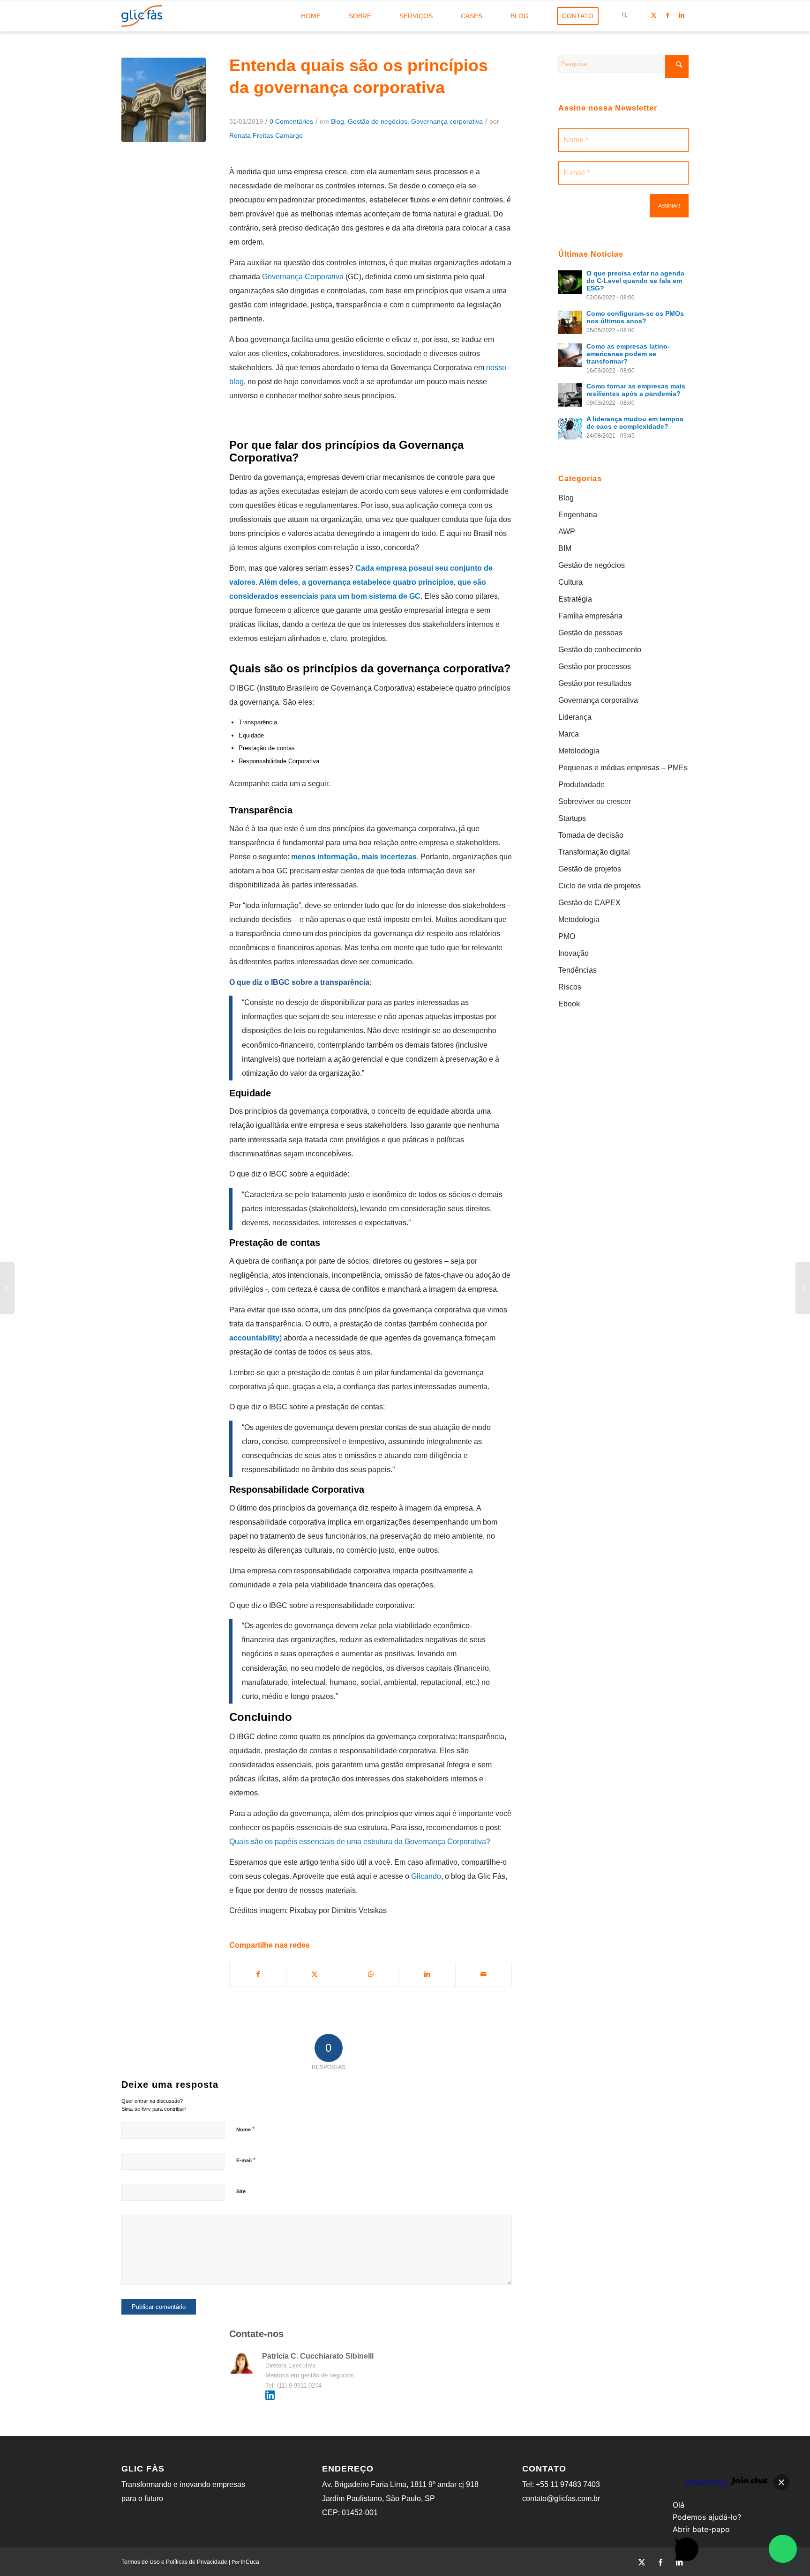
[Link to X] (653, 15)
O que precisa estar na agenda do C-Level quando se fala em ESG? (635, 281)
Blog (337, 121)
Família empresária (590, 616)
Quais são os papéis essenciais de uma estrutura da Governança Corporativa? (360, 1842)
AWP (567, 532)
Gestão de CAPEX (589, 903)
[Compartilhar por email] (484, 1974)
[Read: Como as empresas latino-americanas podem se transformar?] (570, 355)
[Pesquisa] (625, 16)
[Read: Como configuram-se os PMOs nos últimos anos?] (570, 322)
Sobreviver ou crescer (595, 801)
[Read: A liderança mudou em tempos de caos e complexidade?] (570, 428)
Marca (569, 734)
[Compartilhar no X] (314, 1974)
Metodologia (579, 919)
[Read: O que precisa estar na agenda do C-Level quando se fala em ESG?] (570, 282)
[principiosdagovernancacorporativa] (164, 100)
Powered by (707, 2482)
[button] (783, 2549)
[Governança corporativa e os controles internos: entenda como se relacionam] (803, 1288)
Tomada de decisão (591, 835)
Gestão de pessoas (590, 633)
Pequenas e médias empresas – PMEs (623, 768)
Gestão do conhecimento (600, 650)
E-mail (246, 2160)
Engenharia (578, 515)
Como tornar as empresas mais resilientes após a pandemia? (636, 390)
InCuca (250, 2562)
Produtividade (581, 785)
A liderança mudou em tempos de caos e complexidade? (635, 423)
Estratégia (575, 599)
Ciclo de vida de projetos (600, 886)
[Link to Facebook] (667, 15)
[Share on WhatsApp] (371, 1974)
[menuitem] (311, 16)
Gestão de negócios (378, 121)
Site (241, 2191)
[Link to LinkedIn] (682, 15)
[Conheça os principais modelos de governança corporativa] (7, 1288)
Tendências (577, 970)
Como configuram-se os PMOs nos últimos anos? (635, 317)
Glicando (426, 1876)
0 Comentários (291, 121)
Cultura (570, 582)
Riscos (570, 987)
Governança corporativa (447, 121)
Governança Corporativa (303, 277)
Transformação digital (594, 852)
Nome (245, 2129)
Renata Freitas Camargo (266, 135)
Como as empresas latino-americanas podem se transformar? (628, 354)
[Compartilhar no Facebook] (258, 1974)
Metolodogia (579, 751)
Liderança (575, 717)
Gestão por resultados (595, 683)
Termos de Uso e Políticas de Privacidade (174, 2562)
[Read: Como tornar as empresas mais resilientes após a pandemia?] (570, 395)
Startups (572, 818)
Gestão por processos (595, 666)
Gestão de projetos (590, 869)
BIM (565, 548)
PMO (567, 936)
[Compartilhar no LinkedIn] (427, 1974)
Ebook (569, 1004)
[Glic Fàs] (142, 16)
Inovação (574, 953)
